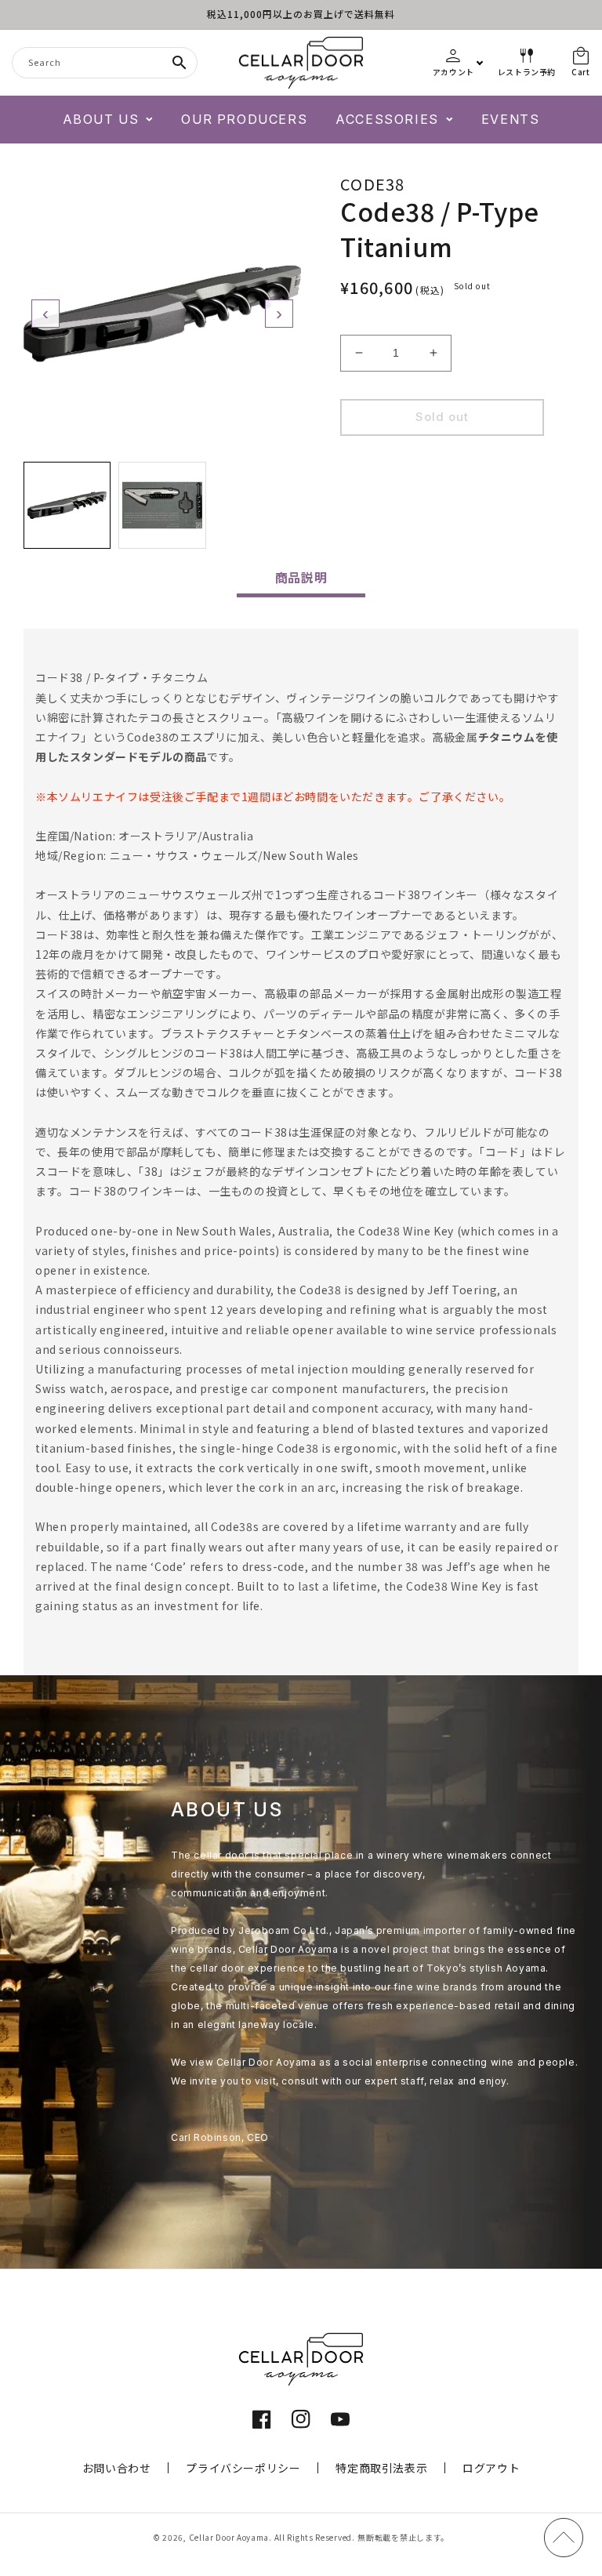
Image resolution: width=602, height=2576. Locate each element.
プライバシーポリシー (243, 2468)
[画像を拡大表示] (162, 314)
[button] (108, 120)
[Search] (180, 63)
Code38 (373, 184)
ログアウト (491, 2468)
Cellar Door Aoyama (229, 2537)
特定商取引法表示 (381, 2468)
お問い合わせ (117, 2468)
